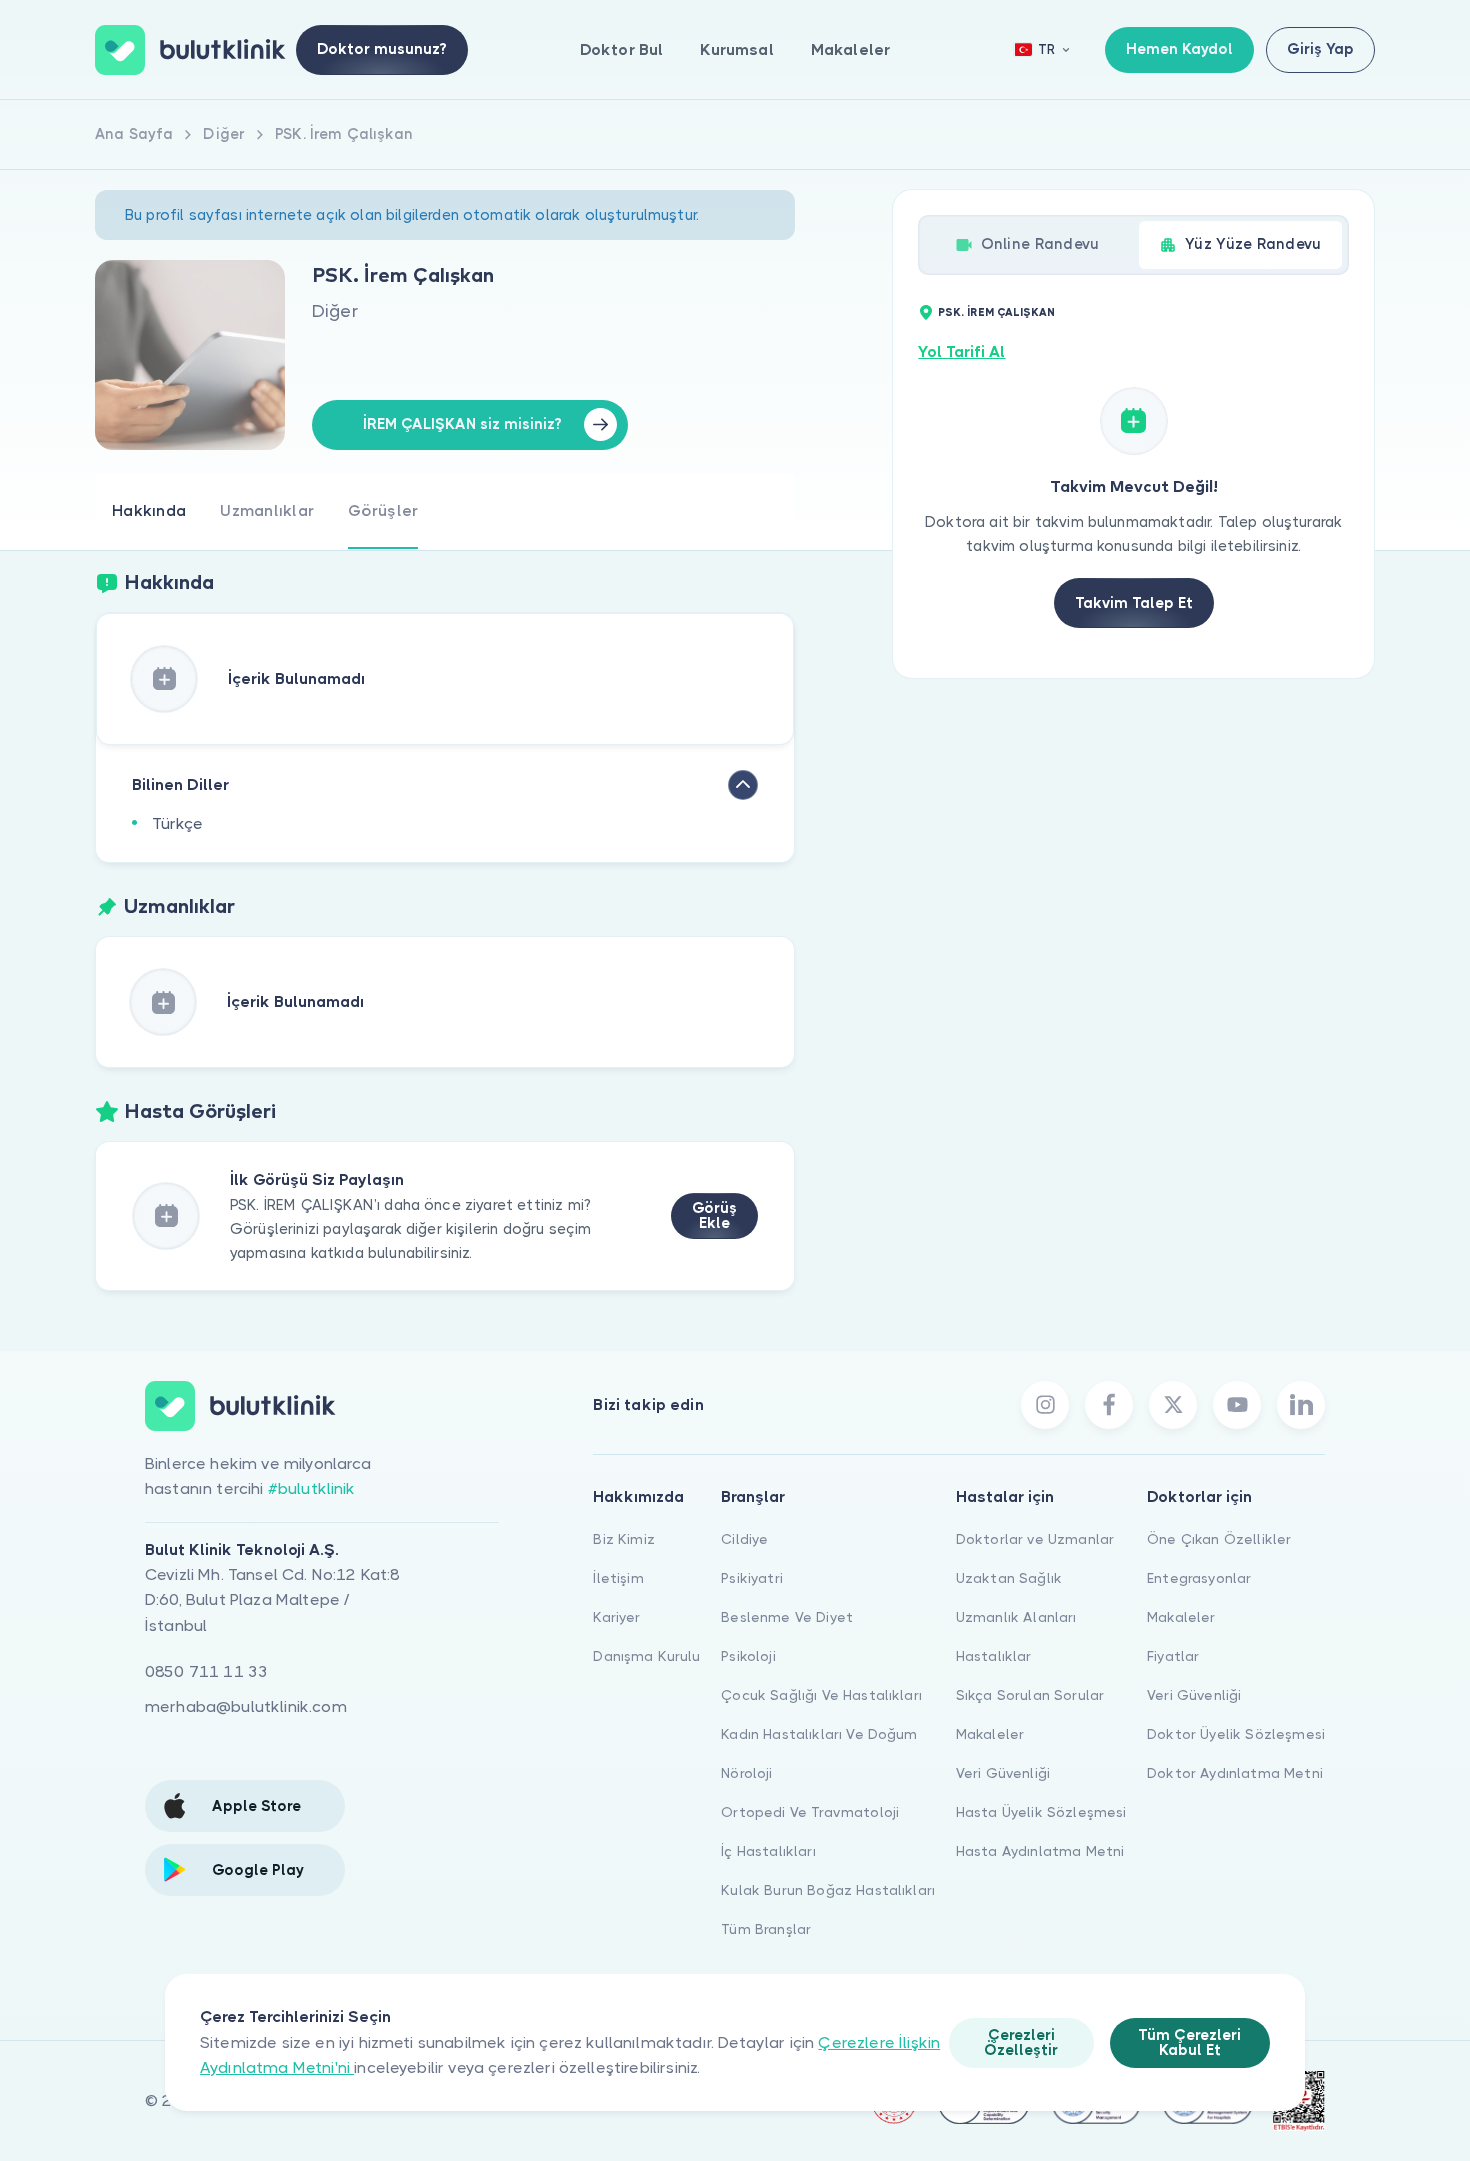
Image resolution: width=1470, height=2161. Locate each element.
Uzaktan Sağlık (1009, 1578)
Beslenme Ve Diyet (787, 1617)
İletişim (618, 1578)
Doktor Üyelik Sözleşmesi (1236, 1734)
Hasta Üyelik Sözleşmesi (1041, 1812)
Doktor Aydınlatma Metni (1235, 1773)
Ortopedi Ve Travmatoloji (810, 1812)
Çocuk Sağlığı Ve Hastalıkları (821, 1695)
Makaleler (850, 49)
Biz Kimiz (623, 1539)
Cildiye (744, 1539)
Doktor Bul (622, 49)
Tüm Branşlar (766, 1929)
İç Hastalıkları (768, 1851)
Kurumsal (736, 49)
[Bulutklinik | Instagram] (1045, 1405)
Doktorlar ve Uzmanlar (1035, 1539)
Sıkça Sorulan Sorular (1030, 1695)
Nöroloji (746, 1773)
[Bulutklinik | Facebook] (1109, 1405)
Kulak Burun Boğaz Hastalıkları (828, 1890)
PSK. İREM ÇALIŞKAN (996, 312)
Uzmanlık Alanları (1016, 1617)
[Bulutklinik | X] (1173, 1405)
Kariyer (616, 1617)
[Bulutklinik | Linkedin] (1301, 1405)
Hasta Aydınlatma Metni (1040, 1851)
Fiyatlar (1173, 1656)
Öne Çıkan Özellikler (1219, 1539)
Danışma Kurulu (646, 1656)
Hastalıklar (994, 1656)
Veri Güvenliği (1003, 1773)
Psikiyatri (752, 1578)
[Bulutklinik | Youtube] (1237, 1405)
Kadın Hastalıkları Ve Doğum (819, 1734)
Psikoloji (748, 1656)
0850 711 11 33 (206, 1671)
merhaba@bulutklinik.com (246, 1706)
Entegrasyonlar (1199, 1578)
